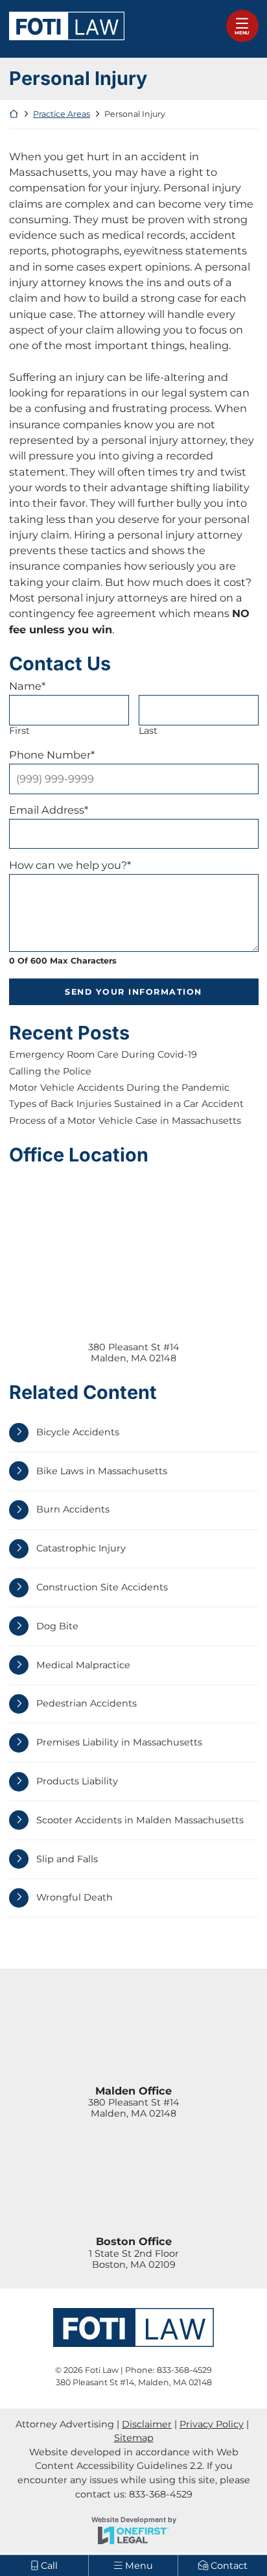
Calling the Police (50, 1072)
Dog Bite (57, 1626)
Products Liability (77, 1781)
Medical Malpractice (83, 1665)
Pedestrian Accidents (87, 1703)
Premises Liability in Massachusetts (119, 1742)
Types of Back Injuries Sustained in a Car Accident (126, 1104)
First (19, 731)
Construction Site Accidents (102, 1587)
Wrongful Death (75, 1897)
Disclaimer (147, 2424)
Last (148, 731)
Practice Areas (62, 114)
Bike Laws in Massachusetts (102, 1471)
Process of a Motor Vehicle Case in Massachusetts (125, 1121)
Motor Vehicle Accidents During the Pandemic (119, 1088)
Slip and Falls (67, 1859)
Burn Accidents (73, 1509)
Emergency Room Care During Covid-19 (103, 1055)
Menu (242, 33)
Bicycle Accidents (78, 1432)
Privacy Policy (212, 2424)
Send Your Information (133, 992)
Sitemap (134, 2438)
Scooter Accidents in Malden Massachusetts (140, 1820)
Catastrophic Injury (81, 1548)
